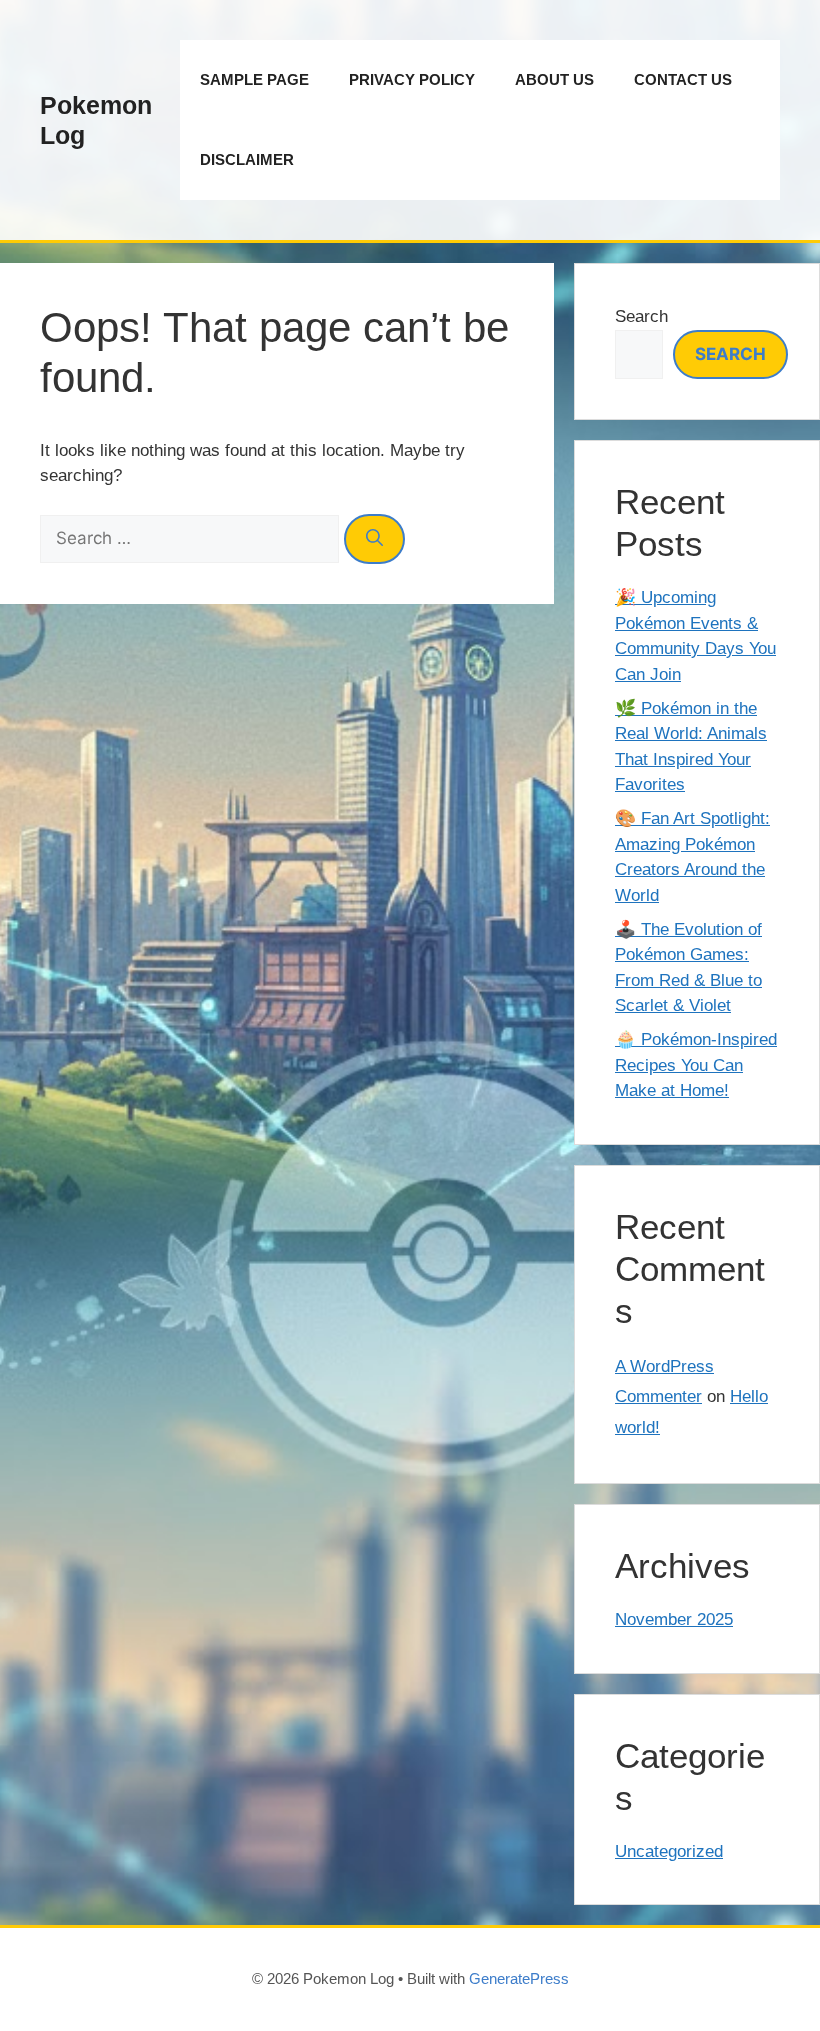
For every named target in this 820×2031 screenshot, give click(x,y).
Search (641, 316)
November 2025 (674, 1619)
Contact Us (683, 79)
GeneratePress (519, 1978)
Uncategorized (669, 1851)
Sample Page (254, 79)
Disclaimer (247, 159)
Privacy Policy (412, 79)
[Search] (374, 539)
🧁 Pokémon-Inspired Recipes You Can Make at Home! (696, 1065)
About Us (554, 79)
